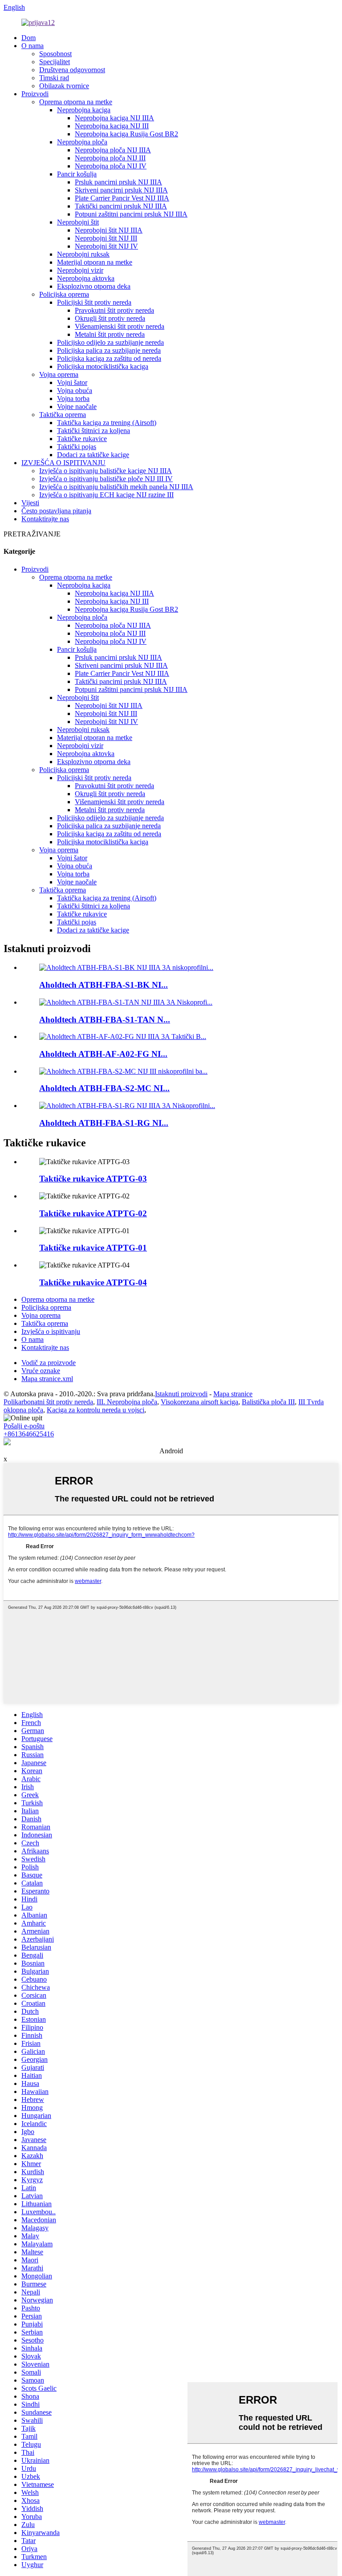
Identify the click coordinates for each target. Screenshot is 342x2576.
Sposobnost (55, 54)
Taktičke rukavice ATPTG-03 (93, 1179)
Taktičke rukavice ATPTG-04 (93, 1282)
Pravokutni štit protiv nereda (114, 310)
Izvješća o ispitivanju (51, 1331)
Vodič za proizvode (49, 1363)
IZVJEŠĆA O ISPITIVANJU (63, 463)
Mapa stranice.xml (47, 1379)
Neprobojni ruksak (83, 254)
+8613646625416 (29, 1434)
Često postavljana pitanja (56, 511)
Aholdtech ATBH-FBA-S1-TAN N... (105, 1020)
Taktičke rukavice (82, 439)
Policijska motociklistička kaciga (103, 366)
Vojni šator (72, 382)
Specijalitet (55, 62)
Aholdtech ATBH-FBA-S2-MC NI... (104, 1088)
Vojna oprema (59, 374)
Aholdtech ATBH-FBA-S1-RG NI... (104, 1123)
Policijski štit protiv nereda (94, 302)
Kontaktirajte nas (45, 519)
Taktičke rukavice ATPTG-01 (93, 1248)
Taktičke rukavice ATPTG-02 (93, 1213)
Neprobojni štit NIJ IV (106, 246)
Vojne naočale (77, 407)
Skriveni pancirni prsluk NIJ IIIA (121, 190)
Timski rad (54, 78)
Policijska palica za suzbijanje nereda (109, 350)
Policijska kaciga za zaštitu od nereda (109, 358)
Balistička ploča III (268, 1402)
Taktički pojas (77, 447)
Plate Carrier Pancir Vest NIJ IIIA (122, 198)
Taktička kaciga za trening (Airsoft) (107, 423)
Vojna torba (73, 399)
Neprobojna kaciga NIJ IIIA (114, 118)
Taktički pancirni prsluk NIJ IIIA (121, 206)
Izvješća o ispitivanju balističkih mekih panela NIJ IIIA (116, 487)
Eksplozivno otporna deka (94, 286)
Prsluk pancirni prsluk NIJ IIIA (118, 182)
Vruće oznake (41, 1371)
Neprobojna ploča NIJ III (110, 158)
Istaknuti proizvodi (181, 1394)
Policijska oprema (64, 294)
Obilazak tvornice (64, 86)
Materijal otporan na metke (95, 262)
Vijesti (30, 503)
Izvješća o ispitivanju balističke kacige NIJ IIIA (106, 471)
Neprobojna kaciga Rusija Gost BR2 (126, 134)
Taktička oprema (63, 415)
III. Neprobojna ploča (127, 1402)
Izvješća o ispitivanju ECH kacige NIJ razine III (106, 495)
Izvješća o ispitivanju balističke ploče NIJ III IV (106, 479)
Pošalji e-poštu (24, 1426)
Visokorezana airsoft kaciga (199, 1402)
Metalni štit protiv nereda (110, 334)
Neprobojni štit (78, 222)
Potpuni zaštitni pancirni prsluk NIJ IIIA (131, 214)
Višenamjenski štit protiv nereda (120, 326)
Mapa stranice (233, 1394)
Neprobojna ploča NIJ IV (111, 166)
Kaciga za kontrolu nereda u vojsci (96, 1410)
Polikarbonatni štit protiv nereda (48, 1402)
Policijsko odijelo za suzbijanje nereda (110, 342)
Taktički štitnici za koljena (94, 431)
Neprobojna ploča (82, 142)
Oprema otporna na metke (76, 102)
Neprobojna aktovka (86, 278)
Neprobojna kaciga (84, 110)
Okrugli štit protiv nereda (110, 318)
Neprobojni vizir (80, 270)
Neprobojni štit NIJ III (106, 238)
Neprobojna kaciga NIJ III (112, 126)
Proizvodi (35, 94)
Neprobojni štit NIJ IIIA (109, 230)
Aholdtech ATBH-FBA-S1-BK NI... (104, 985)
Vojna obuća (75, 390)
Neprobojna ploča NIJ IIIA (113, 150)
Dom (28, 38)
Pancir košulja (77, 174)
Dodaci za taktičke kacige (93, 455)
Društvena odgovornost (72, 70)
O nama (33, 46)
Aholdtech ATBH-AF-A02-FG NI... (103, 1054)
